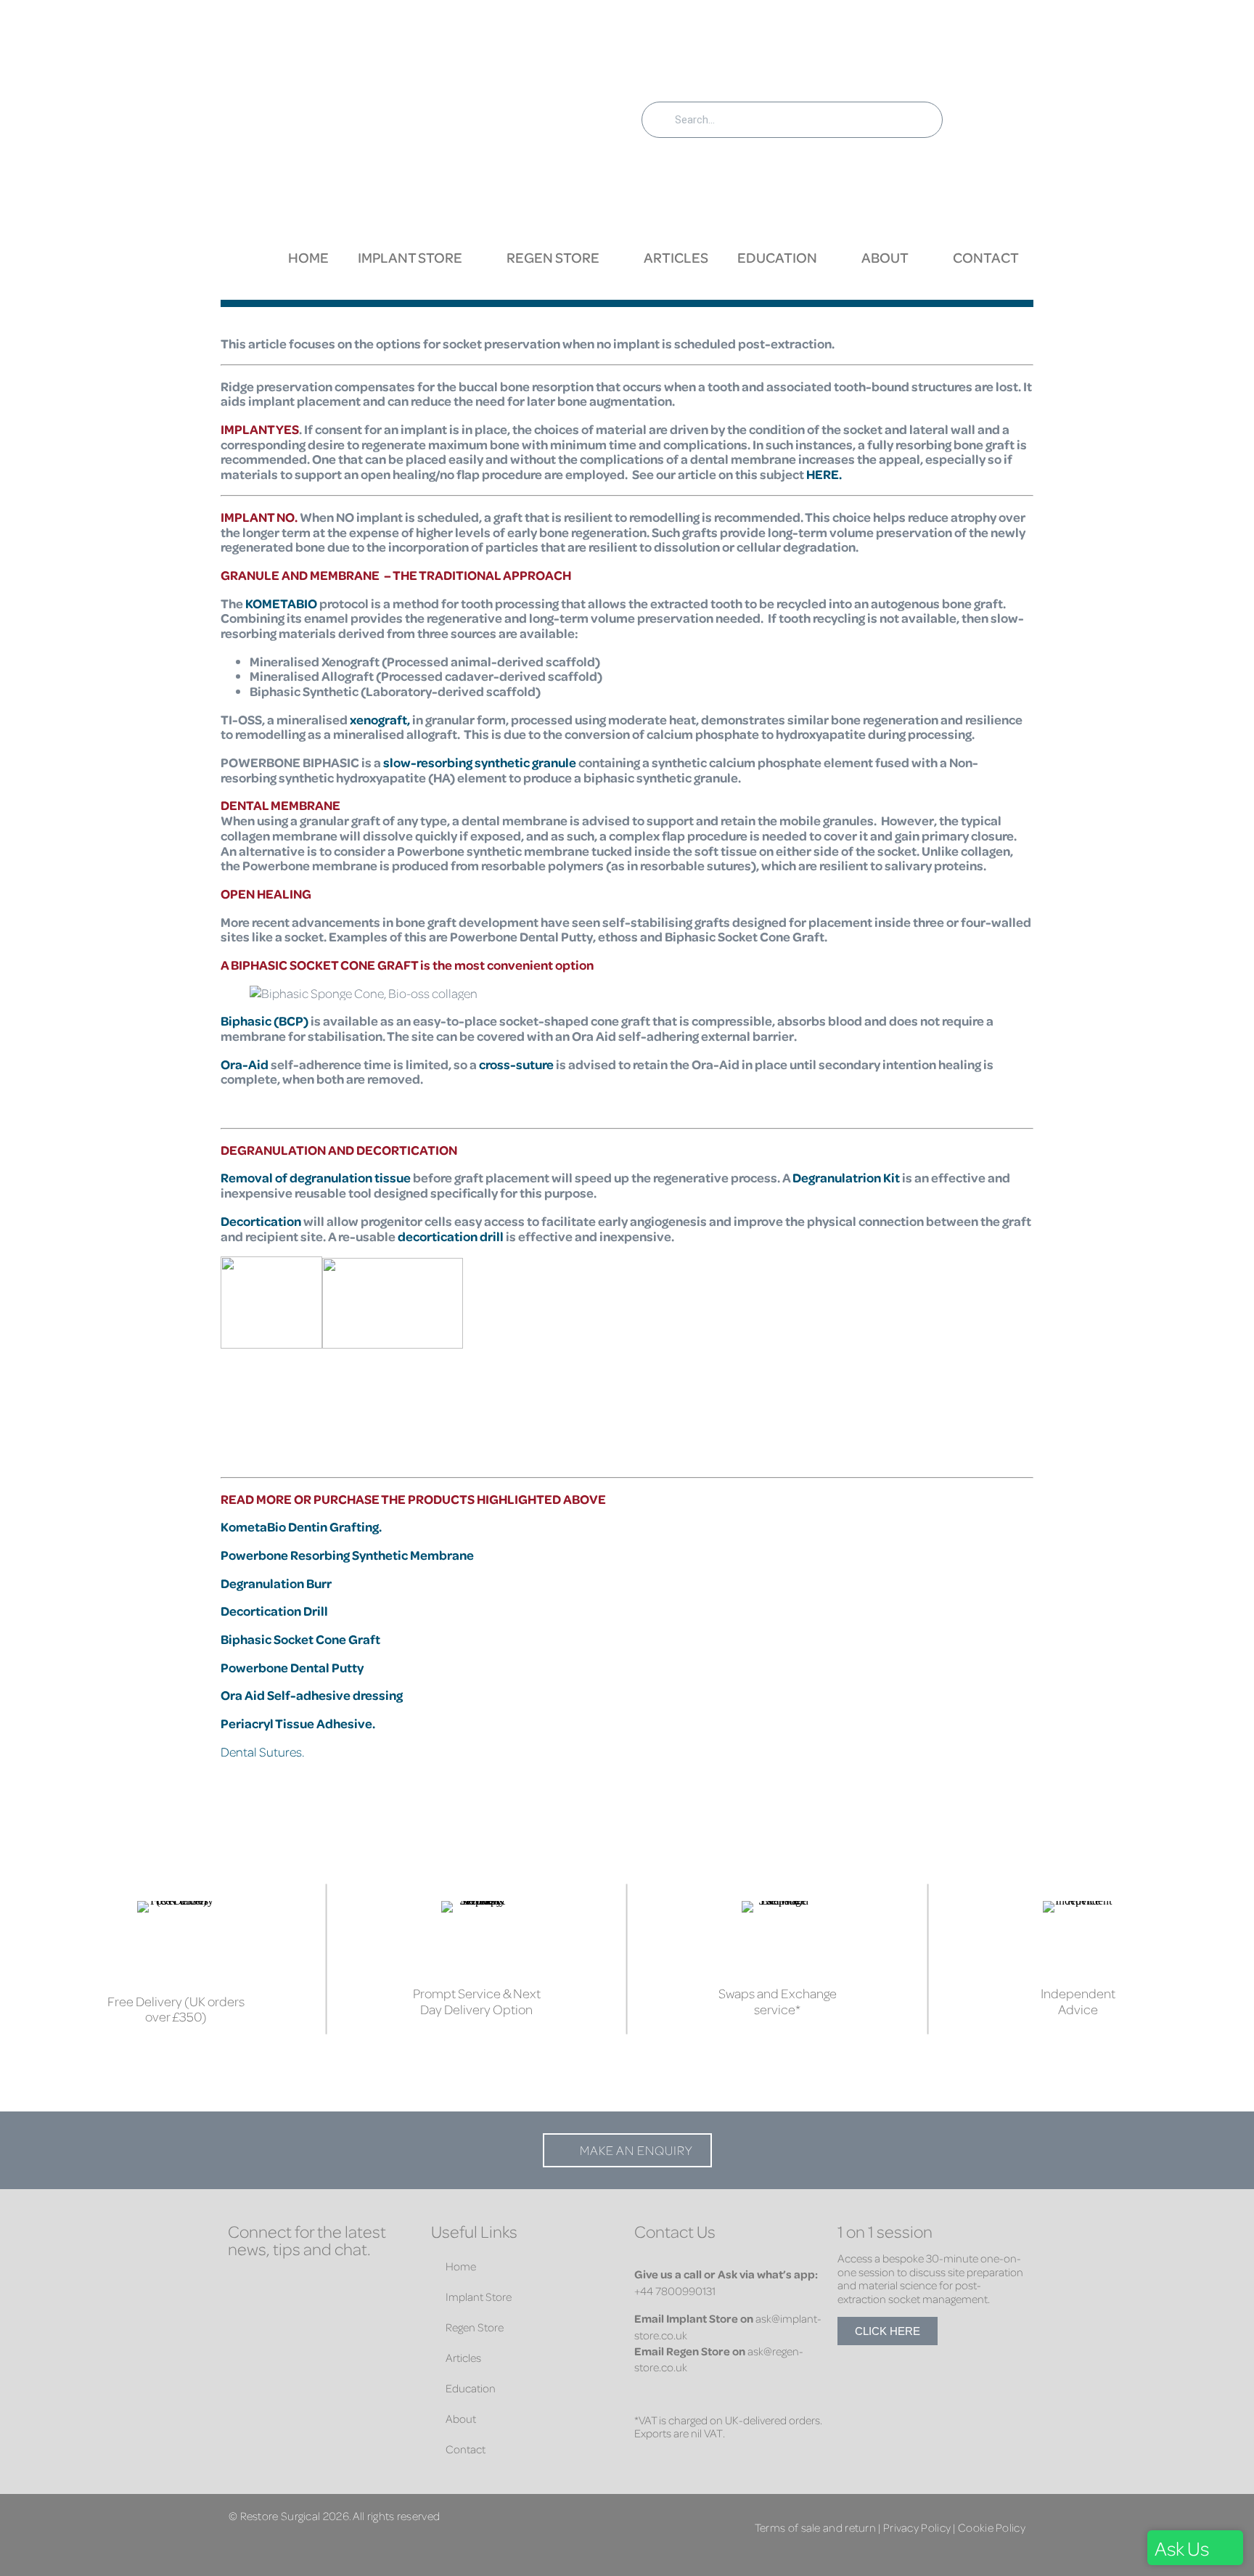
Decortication (262, 1221)
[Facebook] (242, 2286)
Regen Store (553, 257)
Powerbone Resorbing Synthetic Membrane (347, 1555)
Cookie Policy (992, 2527)
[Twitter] (329, 2286)
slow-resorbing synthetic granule (480, 762)
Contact (986, 257)
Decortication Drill (274, 1611)
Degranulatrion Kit (846, 1177)
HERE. (824, 474)
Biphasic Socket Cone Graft (300, 1639)
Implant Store (410, 257)
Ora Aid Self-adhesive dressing (312, 1695)
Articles (676, 257)
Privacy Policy (917, 2527)
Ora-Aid (245, 1064)
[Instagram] (373, 2286)
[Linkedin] (286, 2286)
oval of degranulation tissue (329, 1177)
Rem (234, 1177)
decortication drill (451, 1236)
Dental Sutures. (262, 1751)
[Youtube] (242, 2315)
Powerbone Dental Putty (292, 1667)
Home (308, 257)
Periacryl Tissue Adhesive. (299, 1723)
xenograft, (380, 719)
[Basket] (992, 118)
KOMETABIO (281, 603)
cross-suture (516, 1064)
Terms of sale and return (815, 2527)
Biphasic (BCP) (265, 1021)
